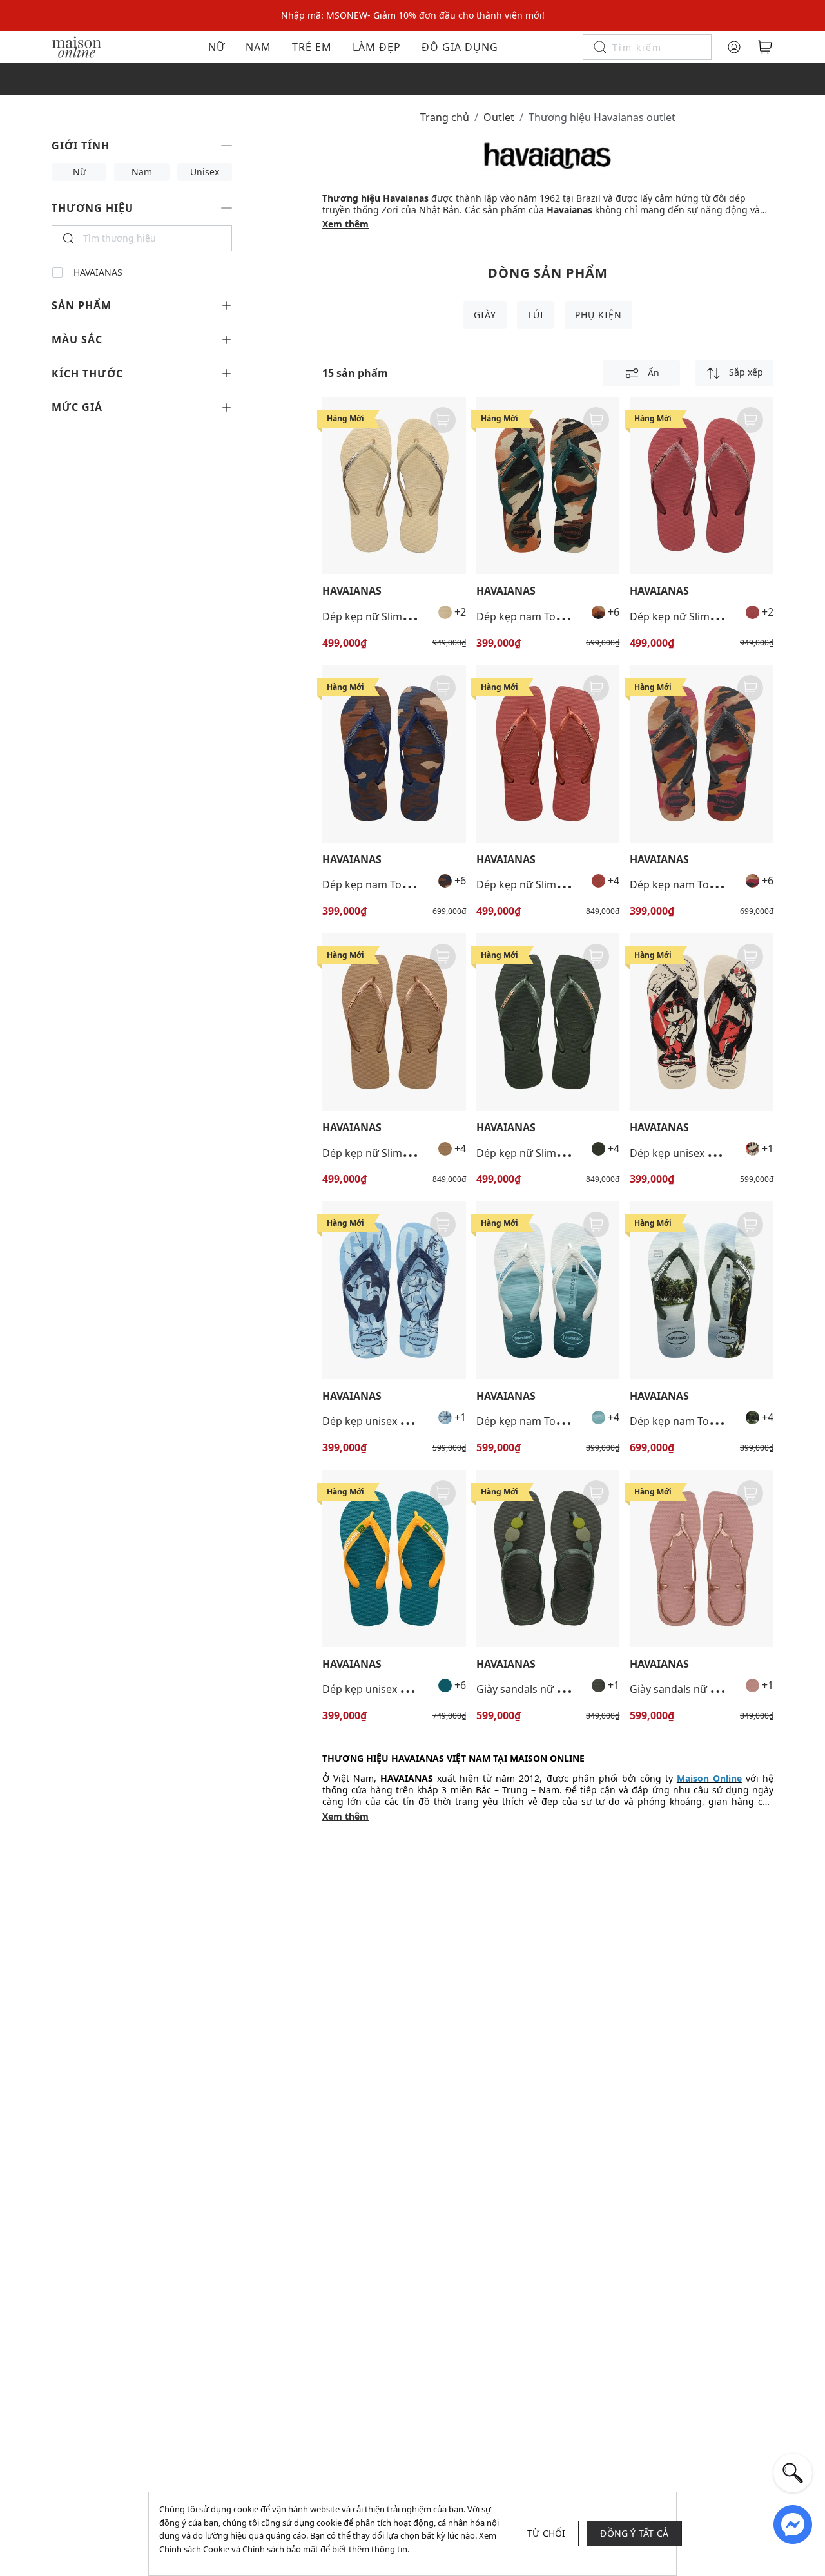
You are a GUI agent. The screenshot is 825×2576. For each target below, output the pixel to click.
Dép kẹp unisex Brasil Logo (388, 1689)
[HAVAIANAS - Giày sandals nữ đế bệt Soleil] (702, 1559)
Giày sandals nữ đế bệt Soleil (699, 1689)
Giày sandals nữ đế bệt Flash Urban (562, 1689)
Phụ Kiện (598, 315)
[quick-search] (793, 2473)
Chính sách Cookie (194, 2549)
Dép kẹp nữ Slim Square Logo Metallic (569, 884)
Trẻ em (312, 47)
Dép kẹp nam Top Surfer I (539, 1421)
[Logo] (77, 46)
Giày (485, 315)
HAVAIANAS (98, 272)
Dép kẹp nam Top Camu (535, 616)
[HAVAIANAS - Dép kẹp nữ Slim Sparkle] (394, 485)
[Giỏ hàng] (765, 47)
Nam (258, 47)
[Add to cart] (443, 420)
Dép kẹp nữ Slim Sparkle (382, 616)
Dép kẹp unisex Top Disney (695, 1153)
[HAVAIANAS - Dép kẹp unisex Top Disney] (702, 1022)
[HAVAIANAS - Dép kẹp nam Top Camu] (548, 485)
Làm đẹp (377, 47)
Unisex (205, 172)
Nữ (217, 47)
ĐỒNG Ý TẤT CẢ (634, 2533)
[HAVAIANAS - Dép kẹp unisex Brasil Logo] (394, 1559)
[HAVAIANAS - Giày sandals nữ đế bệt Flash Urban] (548, 1559)
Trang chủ (445, 117)
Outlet (499, 117)
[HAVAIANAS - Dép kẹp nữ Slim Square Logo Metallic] (548, 753)
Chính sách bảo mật (280, 2549)
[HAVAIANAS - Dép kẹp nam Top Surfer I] (548, 1290)
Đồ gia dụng (460, 47)
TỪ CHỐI (546, 2533)
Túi (536, 315)
